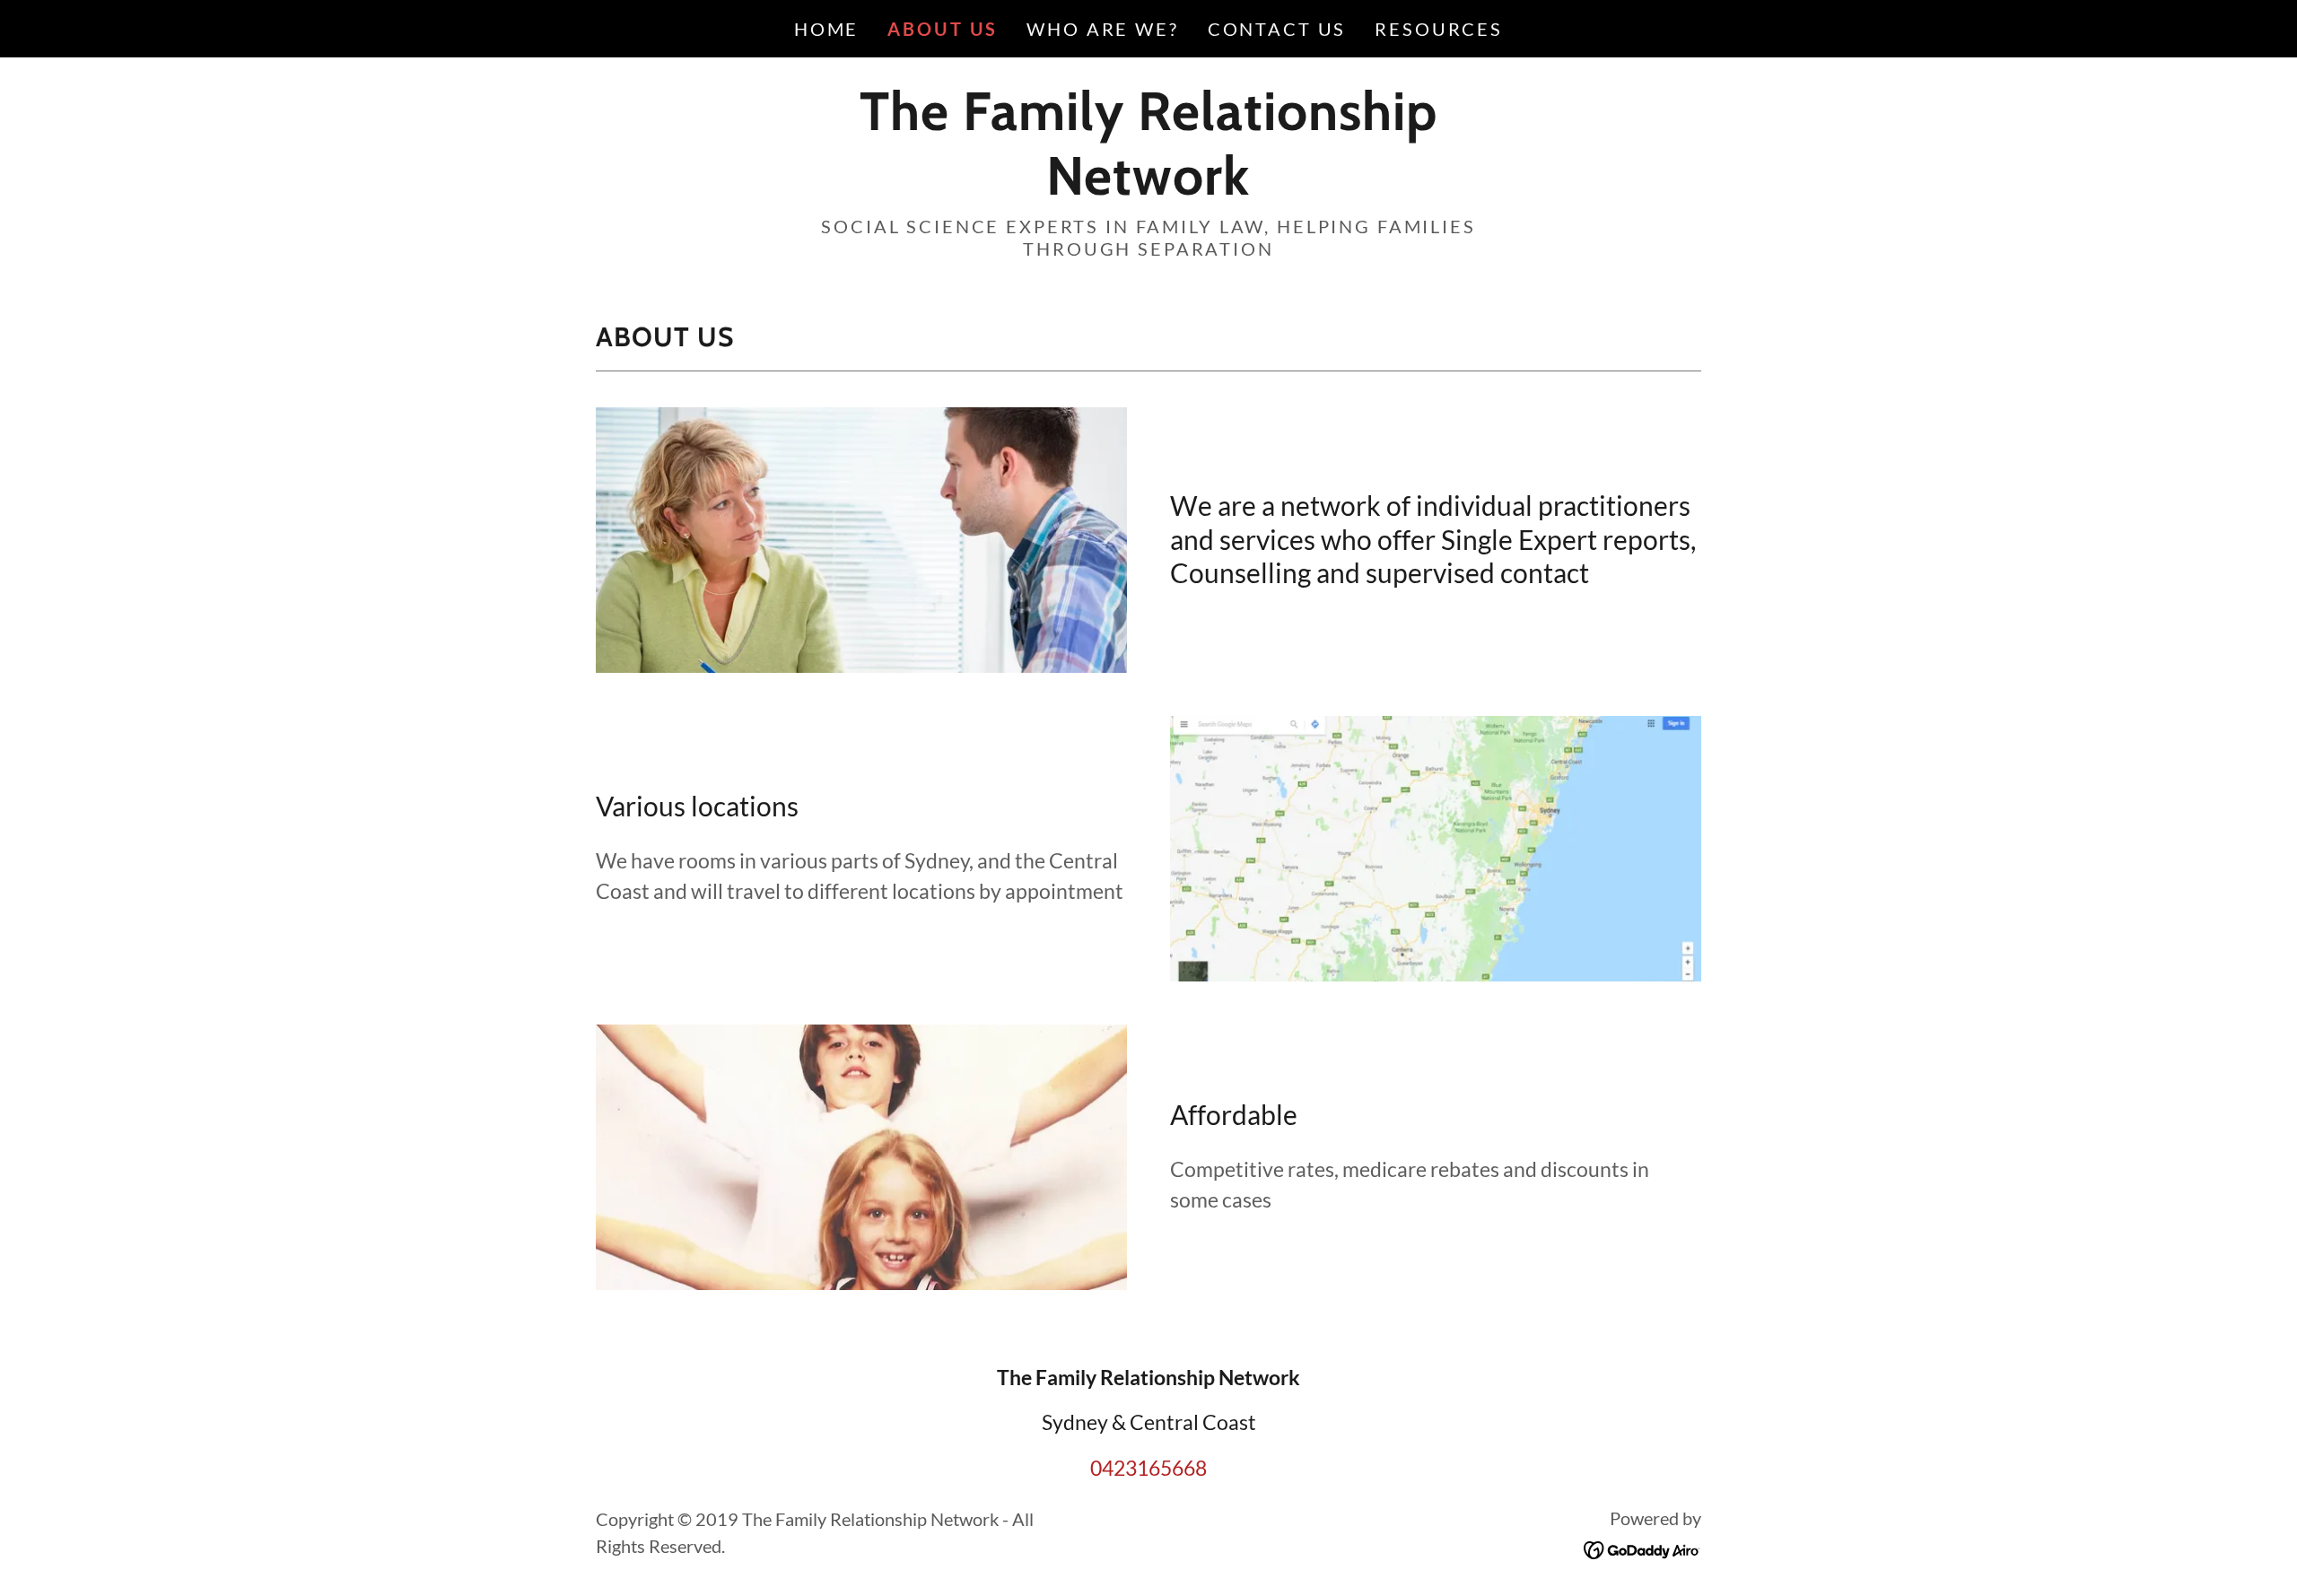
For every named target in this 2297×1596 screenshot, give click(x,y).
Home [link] (826, 29)
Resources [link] (1439, 29)
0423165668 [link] (1148, 1468)
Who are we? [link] (1102, 29)
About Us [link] (943, 29)
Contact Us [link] (1277, 29)
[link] (1148, 187)
